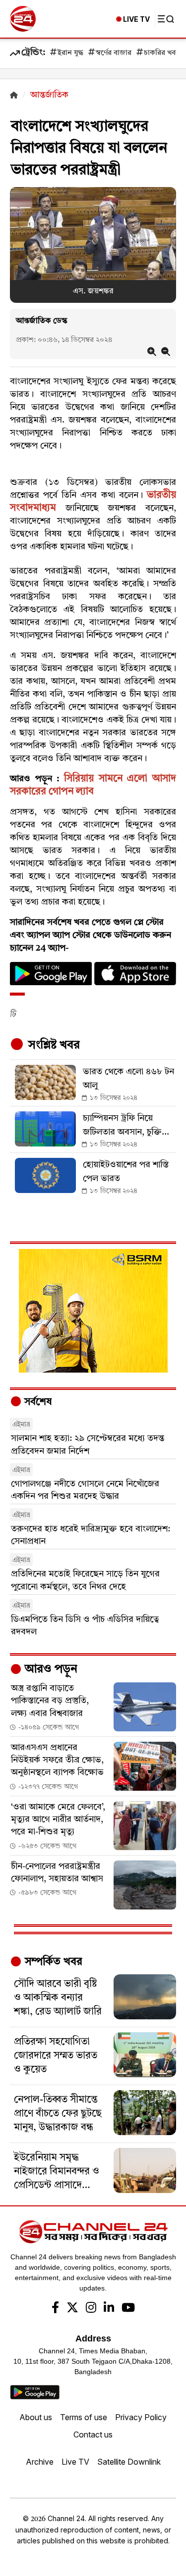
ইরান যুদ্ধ (70, 53)
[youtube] (128, 2309)
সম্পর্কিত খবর (52, 1962)
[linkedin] (109, 2309)
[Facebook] (55, 2309)
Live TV (75, 2462)
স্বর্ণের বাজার (114, 53)
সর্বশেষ (37, 1402)
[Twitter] (72, 2309)
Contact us (93, 2434)
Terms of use (84, 2417)
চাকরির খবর (162, 53)
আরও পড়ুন (50, 1670)
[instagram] (91, 2309)
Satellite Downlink (129, 2462)
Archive (40, 2462)
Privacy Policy (141, 2417)
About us (36, 2417)
